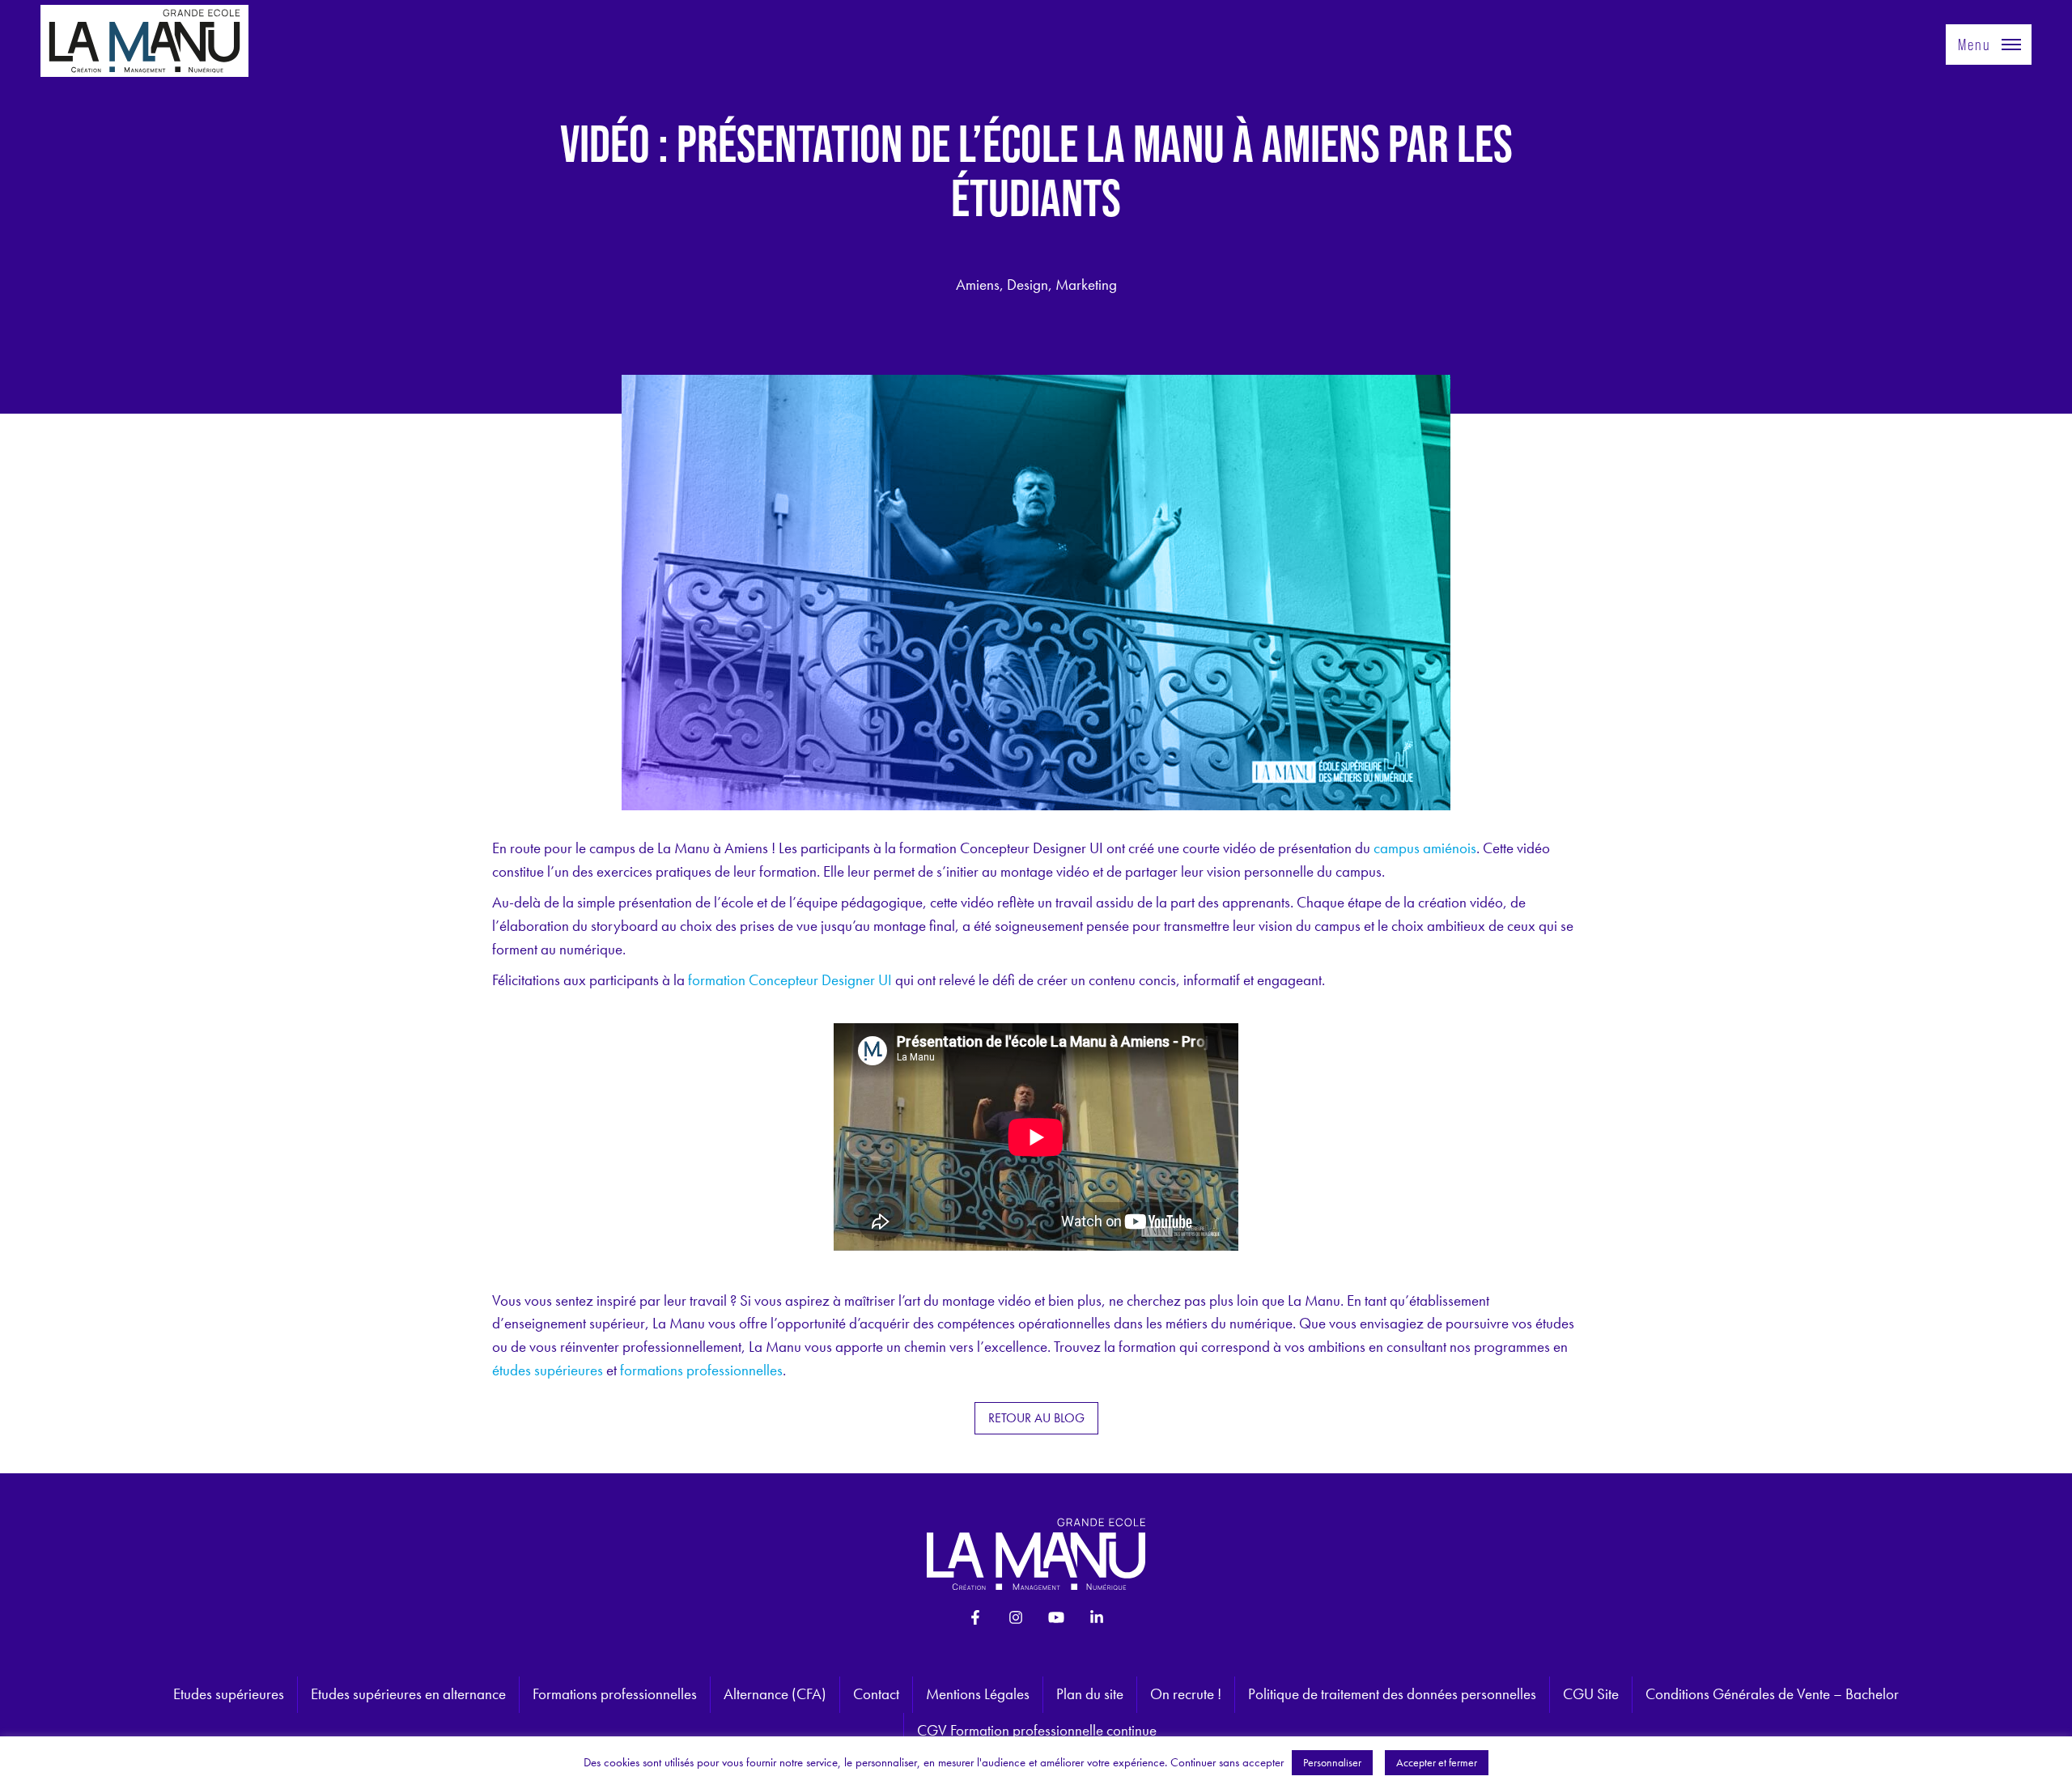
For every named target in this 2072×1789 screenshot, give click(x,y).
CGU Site (1591, 1694)
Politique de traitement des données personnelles (1392, 1694)
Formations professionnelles (615, 1694)
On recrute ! (1186, 1694)
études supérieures (548, 1370)
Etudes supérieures (229, 1694)
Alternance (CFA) (775, 1694)
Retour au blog (1036, 1418)
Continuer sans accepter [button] (1227, 1762)
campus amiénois (1425, 848)
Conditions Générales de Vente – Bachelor (1772, 1694)
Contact (876, 1694)
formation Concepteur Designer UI (790, 980)
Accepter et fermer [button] (1437, 1762)
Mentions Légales (978, 1694)
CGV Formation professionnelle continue (1037, 1730)
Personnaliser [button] (1332, 1762)
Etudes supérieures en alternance (408, 1694)
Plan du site (1090, 1694)
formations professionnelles (701, 1370)
